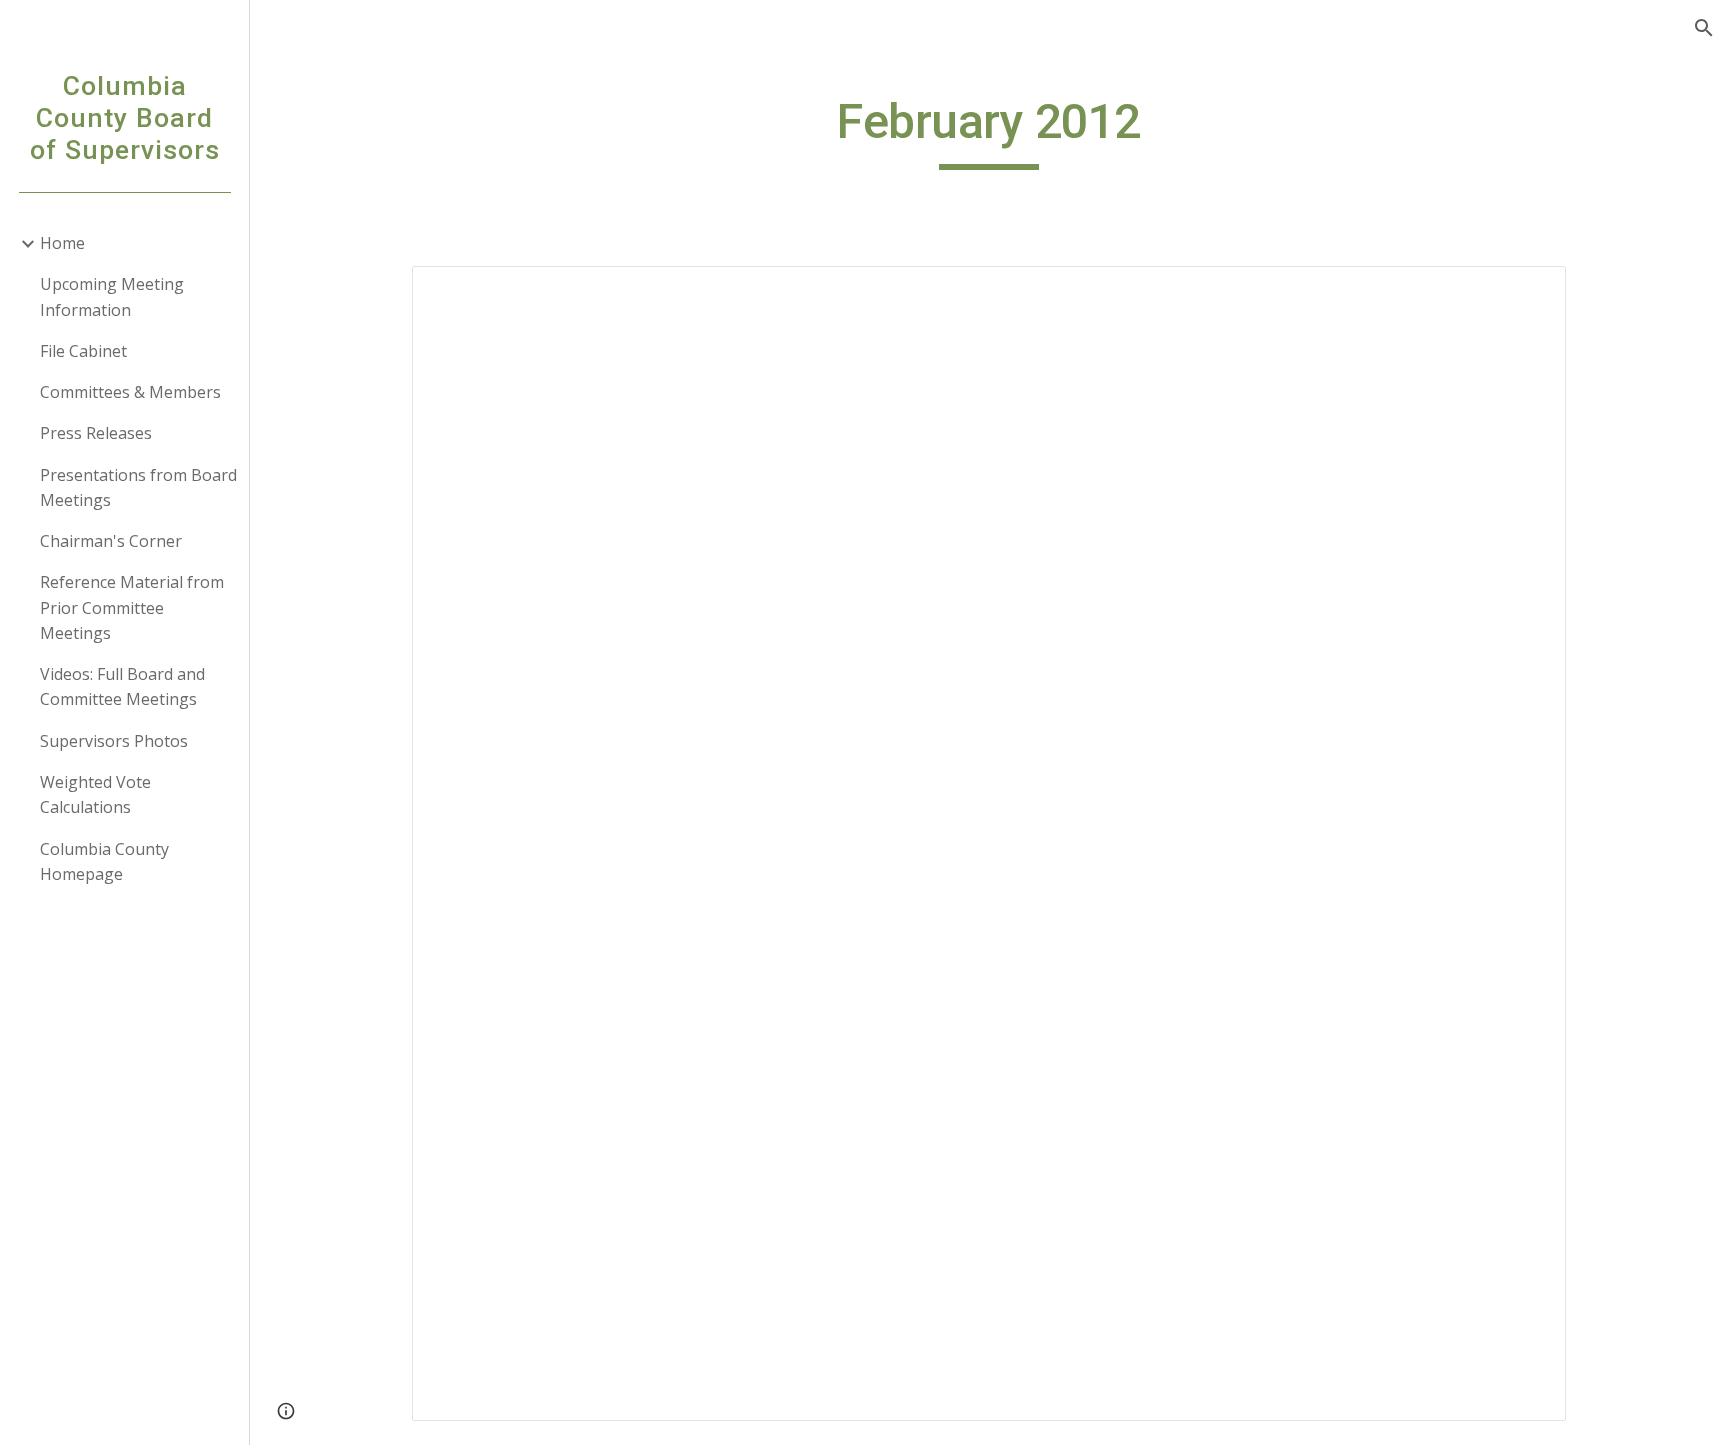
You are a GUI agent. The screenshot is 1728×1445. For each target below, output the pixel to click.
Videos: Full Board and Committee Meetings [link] (122, 686)
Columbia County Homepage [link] (104, 861)
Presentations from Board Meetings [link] (138, 487)
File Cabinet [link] (83, 351)
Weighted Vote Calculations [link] (95, 794)
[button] (1704, 28)
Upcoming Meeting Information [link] (112, 296)
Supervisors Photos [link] (114, 741)
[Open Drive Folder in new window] (1528, 292)
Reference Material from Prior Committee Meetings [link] (132, 607)
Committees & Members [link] (130, 392)
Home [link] (62, 243)
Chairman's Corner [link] (111, 541)
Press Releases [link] (96, 433)
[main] (989, 131)
